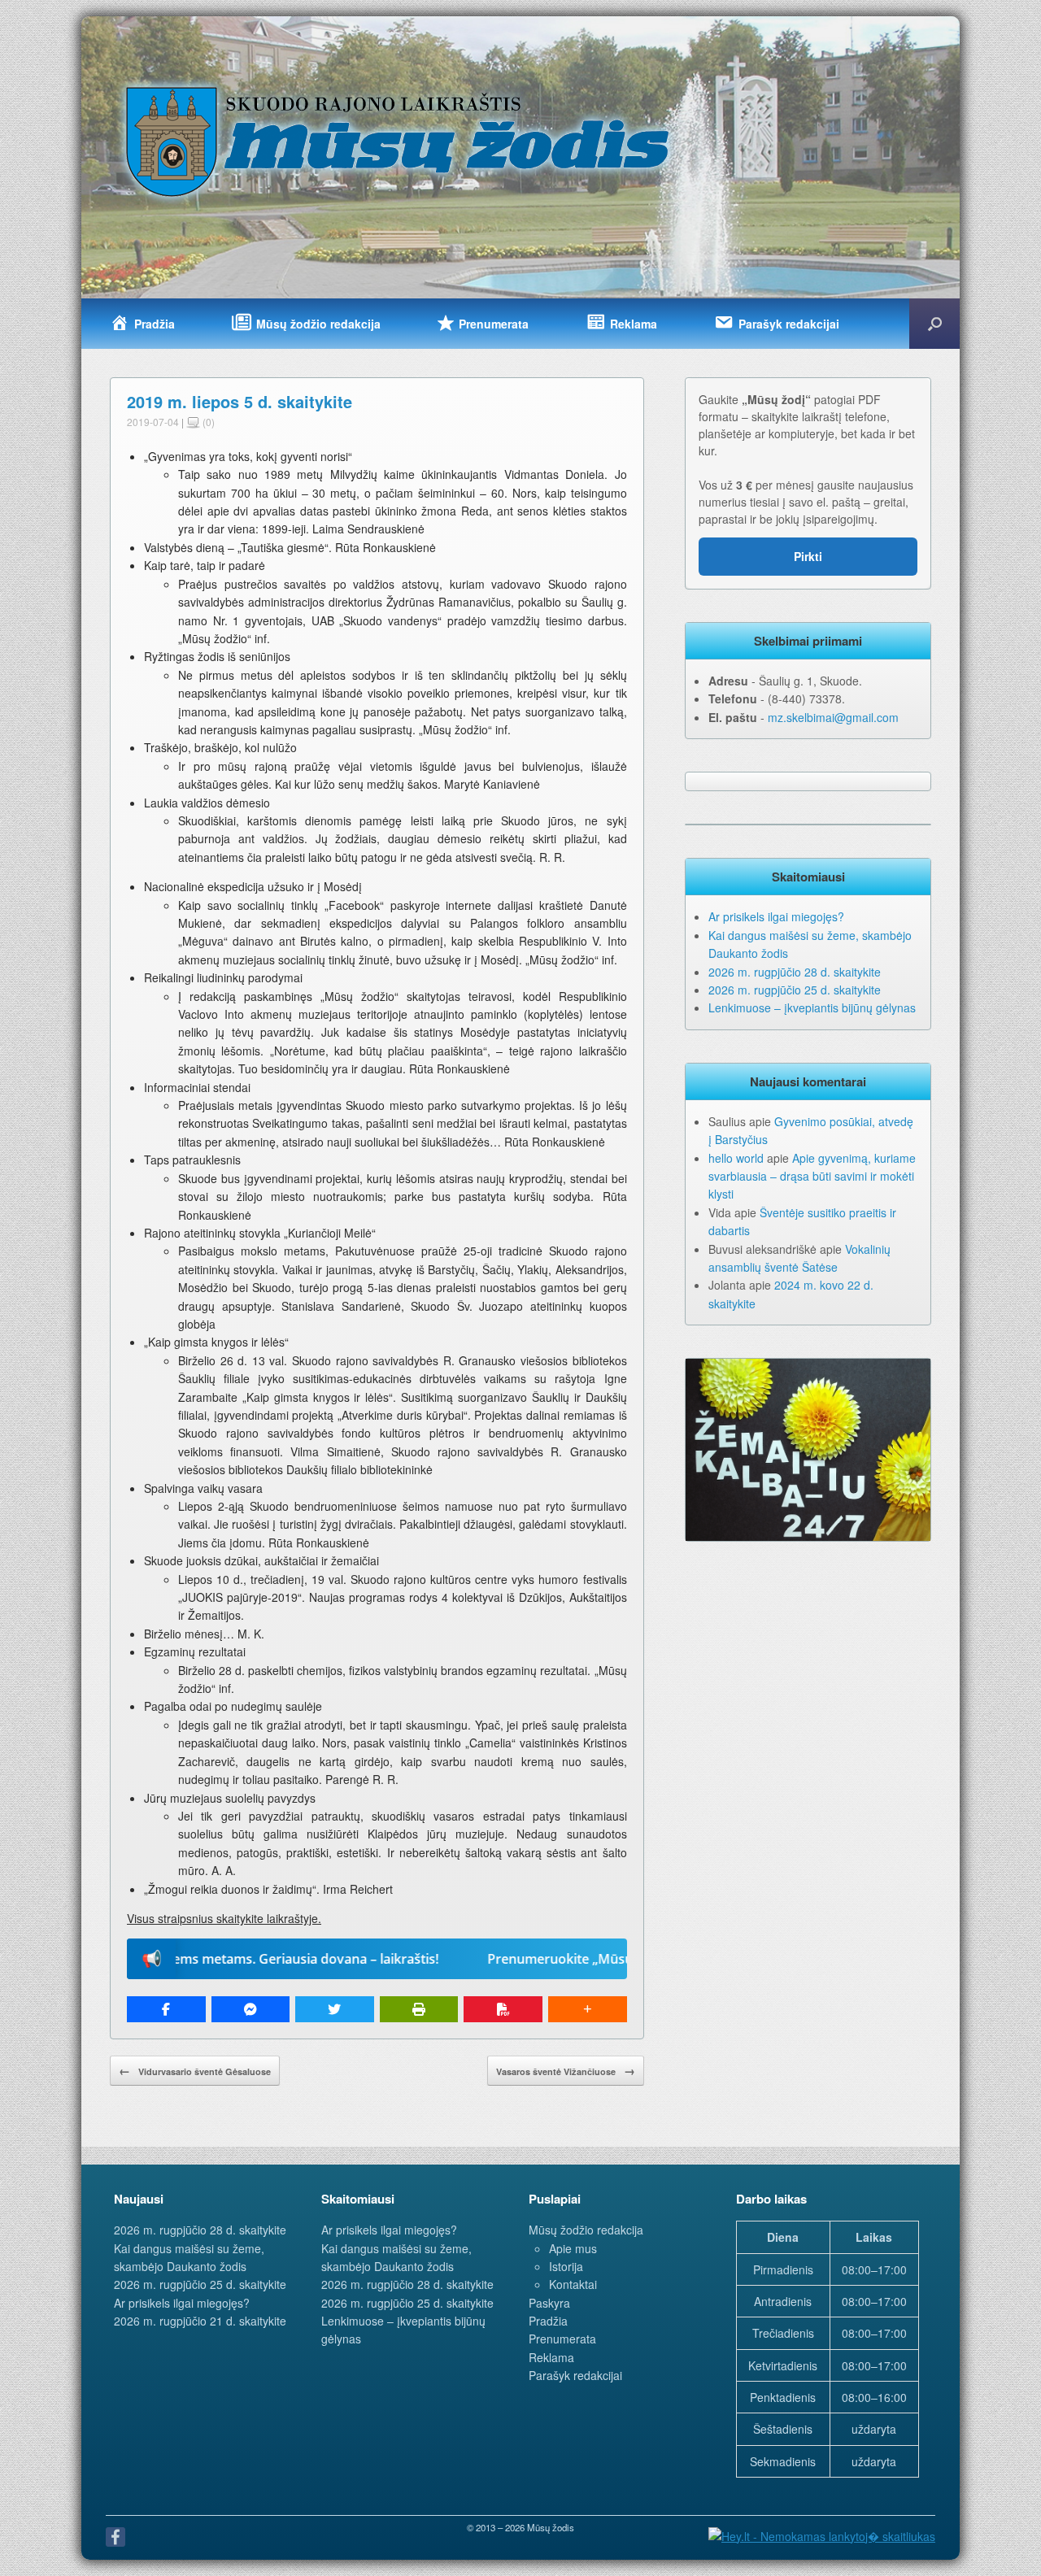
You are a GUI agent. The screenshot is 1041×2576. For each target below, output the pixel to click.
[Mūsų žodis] (399, 141)
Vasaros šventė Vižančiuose (566, 2070)
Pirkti (808, 556)
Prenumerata (562, 2339)
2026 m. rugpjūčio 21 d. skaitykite (200, 2321)
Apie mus (573, 2248)
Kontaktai (573, 2284)
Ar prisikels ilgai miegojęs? (776, 916)
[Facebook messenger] (251, 2009)
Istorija (566, 2266)
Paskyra (549, 2303)
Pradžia (548, 2321)
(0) (207, 422)
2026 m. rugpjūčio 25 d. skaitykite (795, 990)
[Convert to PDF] (503, 2009)
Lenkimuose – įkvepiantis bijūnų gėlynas (812, 1007)
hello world (736, 1158)
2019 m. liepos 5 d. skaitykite (240, 401)
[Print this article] (419, 2009)
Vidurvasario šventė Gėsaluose (195, 2070)
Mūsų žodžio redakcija (586, 2230)
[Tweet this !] (335, 2009)
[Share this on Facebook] (166, 2009)
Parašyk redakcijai (575, 2375)
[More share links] (588, 2009)
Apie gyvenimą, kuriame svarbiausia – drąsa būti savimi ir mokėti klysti (812, 1176)
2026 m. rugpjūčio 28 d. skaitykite (795, 972)
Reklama (551, 2357)
